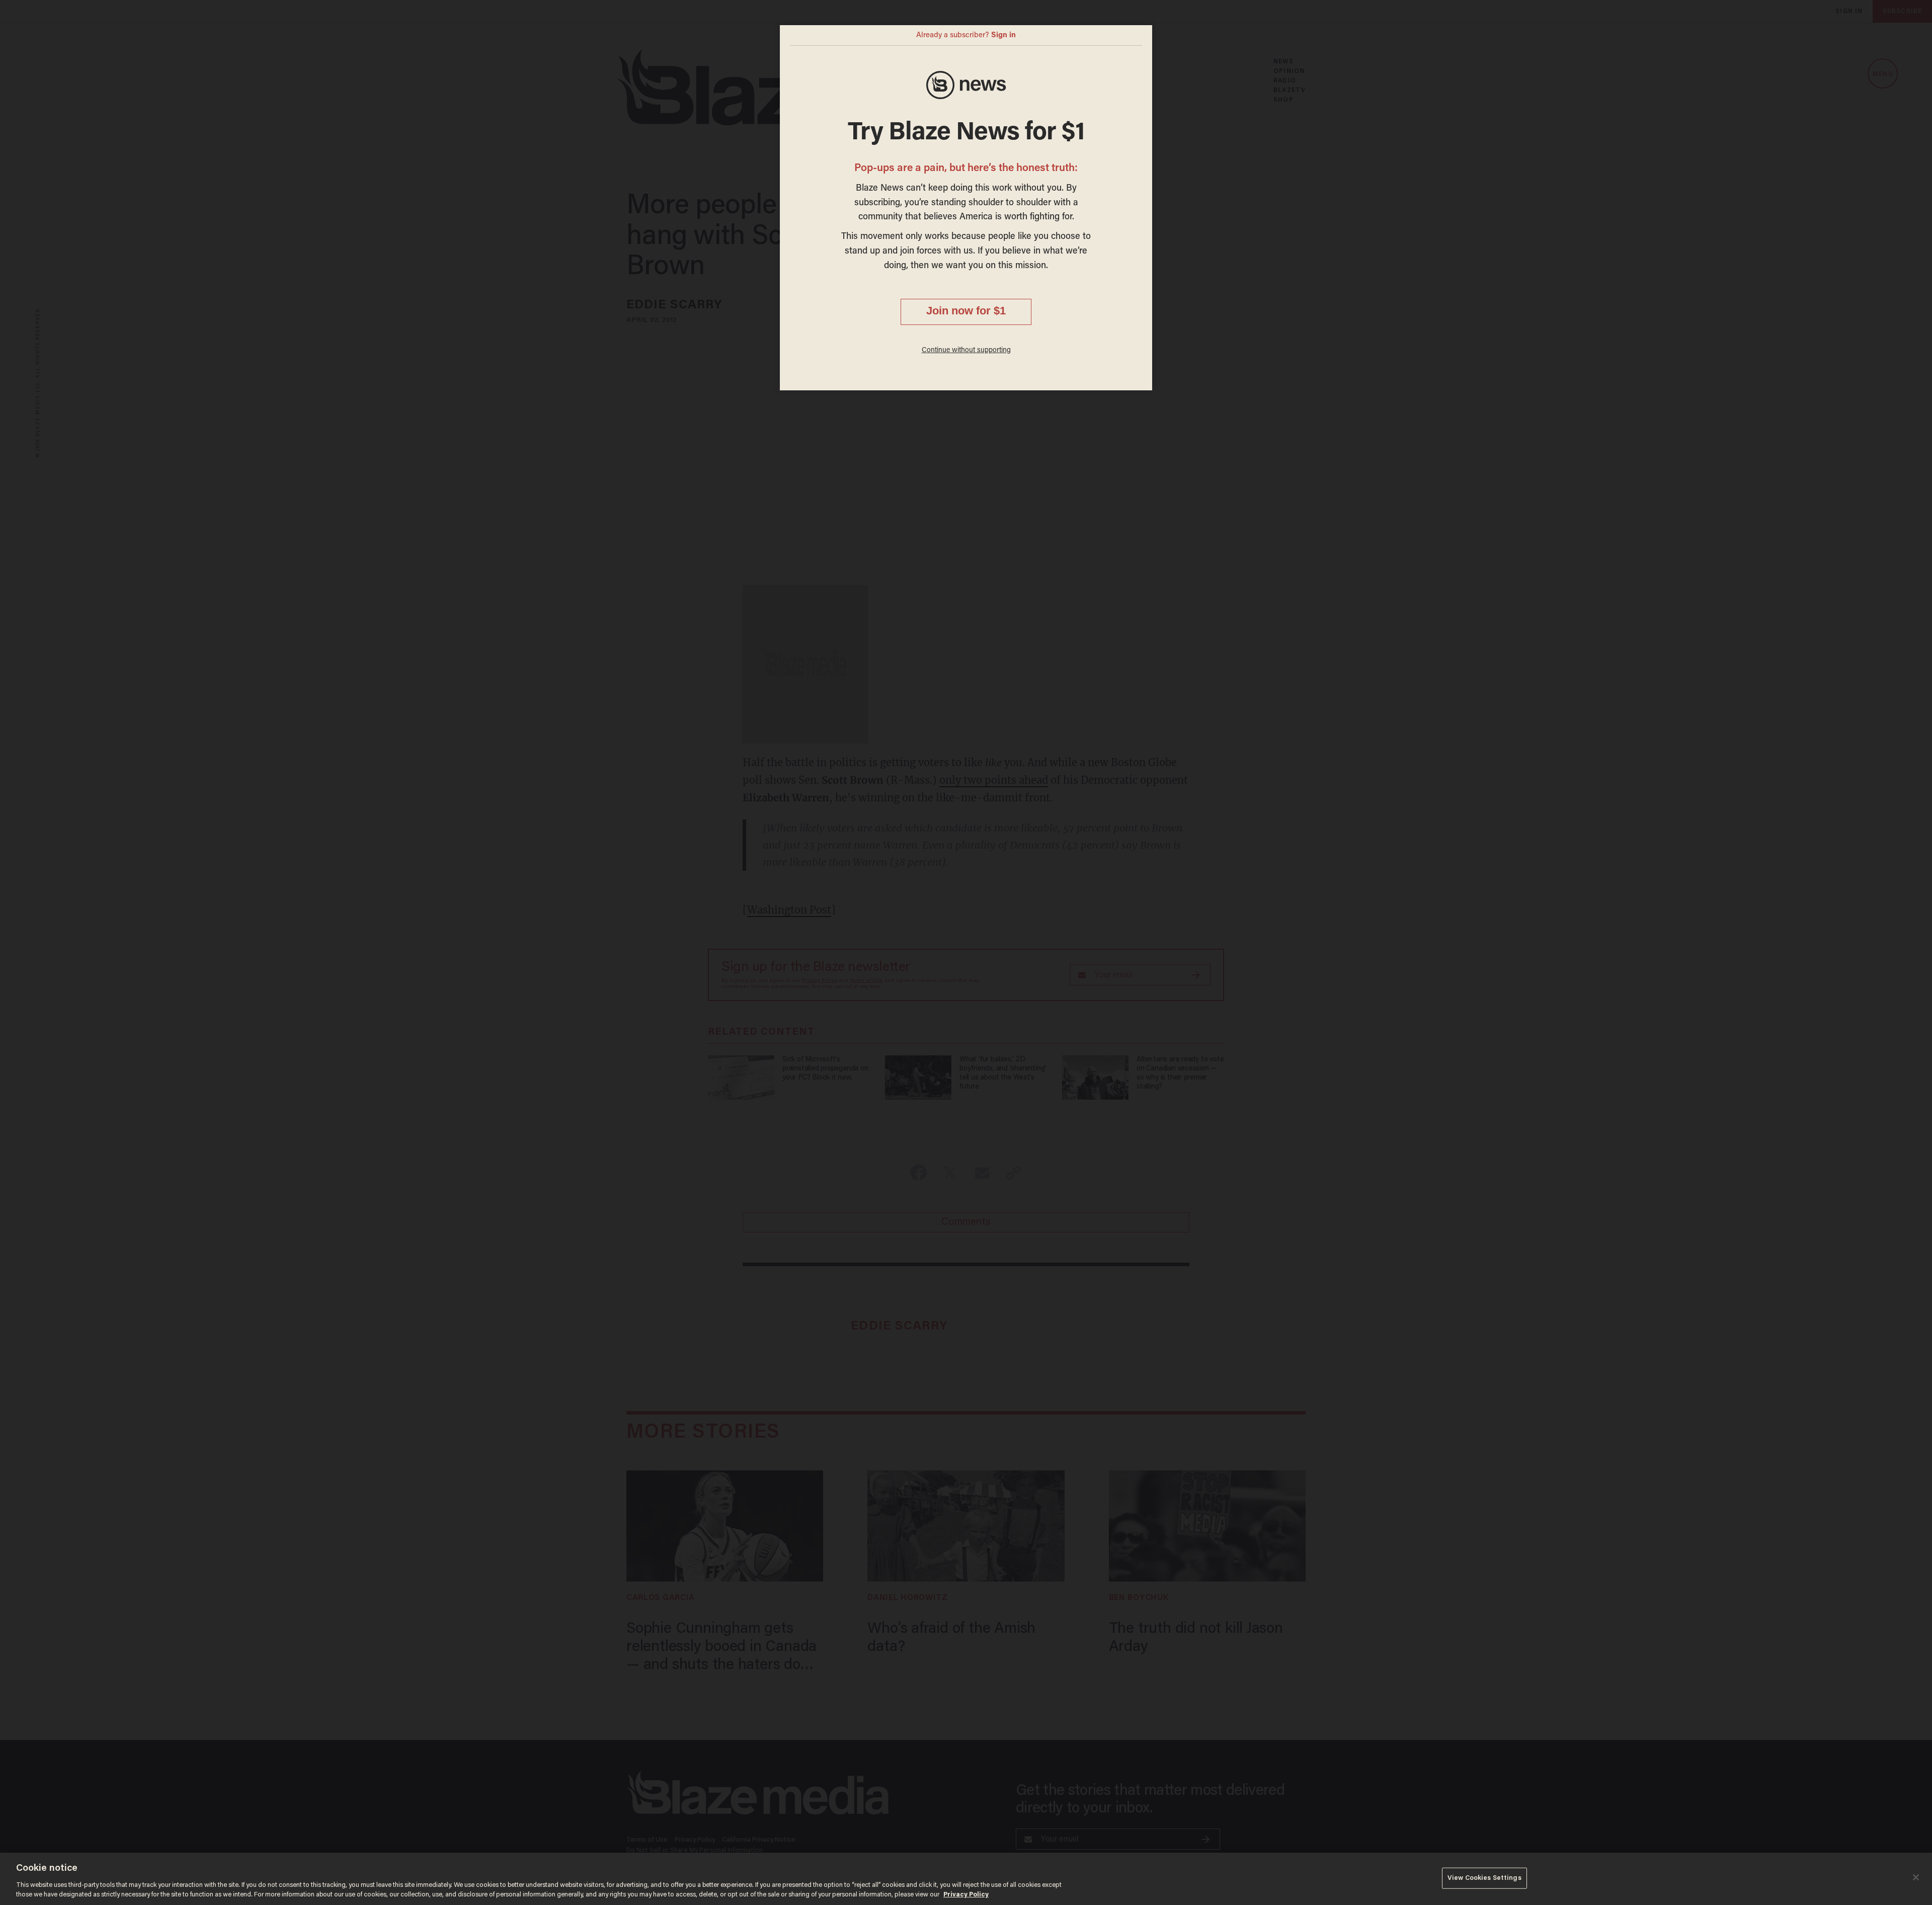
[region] (966, 1879)
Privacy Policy (966, 1895)
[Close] (1916, 1877)
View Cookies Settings (1484, 1878)
